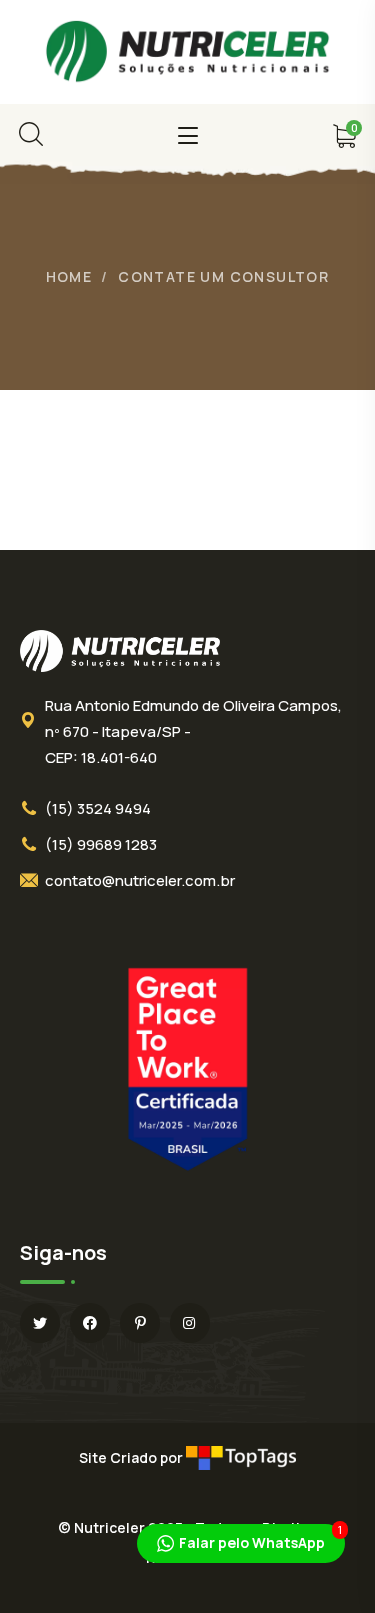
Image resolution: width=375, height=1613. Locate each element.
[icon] (40, 1323)
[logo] (188, 50)
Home (69, 276)
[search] (31, 134)
